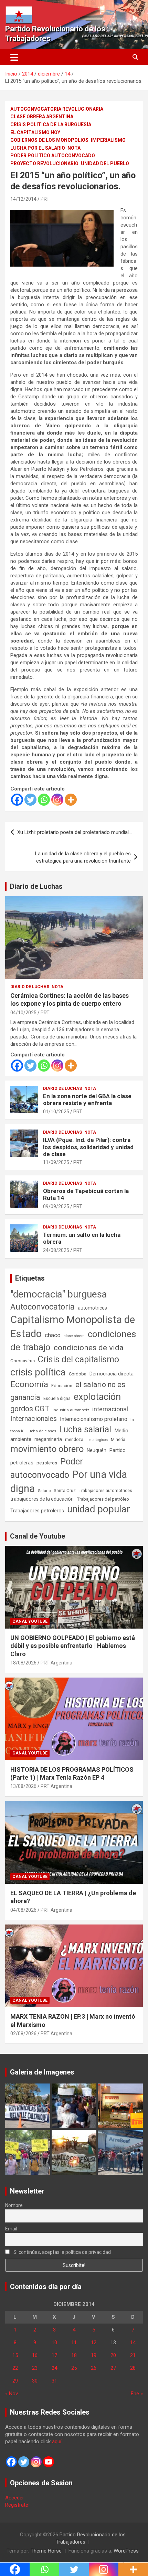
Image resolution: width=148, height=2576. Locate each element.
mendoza (74, 1440)
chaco (53, 1335)
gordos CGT (30, 1409)
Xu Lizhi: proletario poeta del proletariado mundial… (75, 832)
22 (15, 2368)
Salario (44, 1491)
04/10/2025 (23, 1013)
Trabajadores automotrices (105, 1490)
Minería (118, 1439)
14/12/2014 (23, 199)
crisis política (38, 1372)
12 (94, 2343)
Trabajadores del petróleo (103, 1499)
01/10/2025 (56, 1112)
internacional (110, 1409)
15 (15, 2355)
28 (133, 2368)
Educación (62, 1386)
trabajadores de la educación (42, 1499)
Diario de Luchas (36, 886)
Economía (29, 1384)
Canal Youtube (30, 1621)
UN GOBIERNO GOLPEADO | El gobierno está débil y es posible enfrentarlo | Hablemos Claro (73, 1646)
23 (35, 2368)
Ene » (137, 2394)
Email (11, 2229)
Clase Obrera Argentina (42, 117)
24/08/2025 (56, 1250)
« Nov (12, 2394)
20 (113, 2355)
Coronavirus (23, 1361)
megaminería (48, 1439)
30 (35, 2381)
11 (74, 2343)
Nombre (14, 2205)
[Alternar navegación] (14, 57)
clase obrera (74, 1336)
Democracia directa (112, 1374)
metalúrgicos (97, 1440)
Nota (74, 148)
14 (133, 2343)
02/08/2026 (23, 2033)
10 (54, 2343)
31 (54, 2381)
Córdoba (78, 1374)
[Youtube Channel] (49, 2462)
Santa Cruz (65, 1490)
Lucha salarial (85, 1429)
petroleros (47, 1463)
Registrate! (17, 2505)
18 (74, 2355)
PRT (45, 199)
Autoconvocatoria (43, 1307)
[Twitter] (30, 800)
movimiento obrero (47, 1449)
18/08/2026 (23, 1663)
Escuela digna (57, 1398)
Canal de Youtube (38, 1536)
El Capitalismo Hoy (35, 132)
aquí (57, 2441)
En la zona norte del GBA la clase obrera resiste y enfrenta (87, 1100)
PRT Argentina (56, 1663)
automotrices (92, 1308)
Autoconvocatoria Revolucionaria (57, 109)
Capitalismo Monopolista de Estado (73, 1327)
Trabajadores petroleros (37, 1511)
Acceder (15, 2498)
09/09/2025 (56, 1206)
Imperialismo (108, 140)
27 (113, 2368)
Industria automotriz (71, 1410)
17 (54, 2355)
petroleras (22, 1463)
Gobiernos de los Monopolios (49, 140)
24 (54, 2368)
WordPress (126, 2551)
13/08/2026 (23, 1786)
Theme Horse (46, 2551)
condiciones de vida (89, 1348)
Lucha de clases (41, 1431)
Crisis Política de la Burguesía (51, 125)
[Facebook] (17, 800)
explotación (97, 1397)
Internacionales (34, 1419)
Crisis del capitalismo (78, 1359)
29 (15, 2381)
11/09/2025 (56, 1162)
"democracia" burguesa (59, 1294)
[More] (71, 800)
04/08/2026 (23, 1910)
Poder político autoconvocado (53, 156)
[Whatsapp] (44, 800)
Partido (118, 1450)
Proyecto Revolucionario (44, 163)
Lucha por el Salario (38, 148)
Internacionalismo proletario (94, 1419)
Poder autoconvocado (47, 1468)
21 (133, 2355)
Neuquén (97, 1450)
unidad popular (99, 1509)
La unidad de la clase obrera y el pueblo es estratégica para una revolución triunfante (83, 857)
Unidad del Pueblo (105, 163)
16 (35, 2355)
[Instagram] (57, 800)
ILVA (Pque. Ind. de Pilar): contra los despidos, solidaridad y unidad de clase (88, 1147)
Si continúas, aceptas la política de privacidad (62, 2252)
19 (94, 2355)
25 (74, 2368)
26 (94, 2368)
